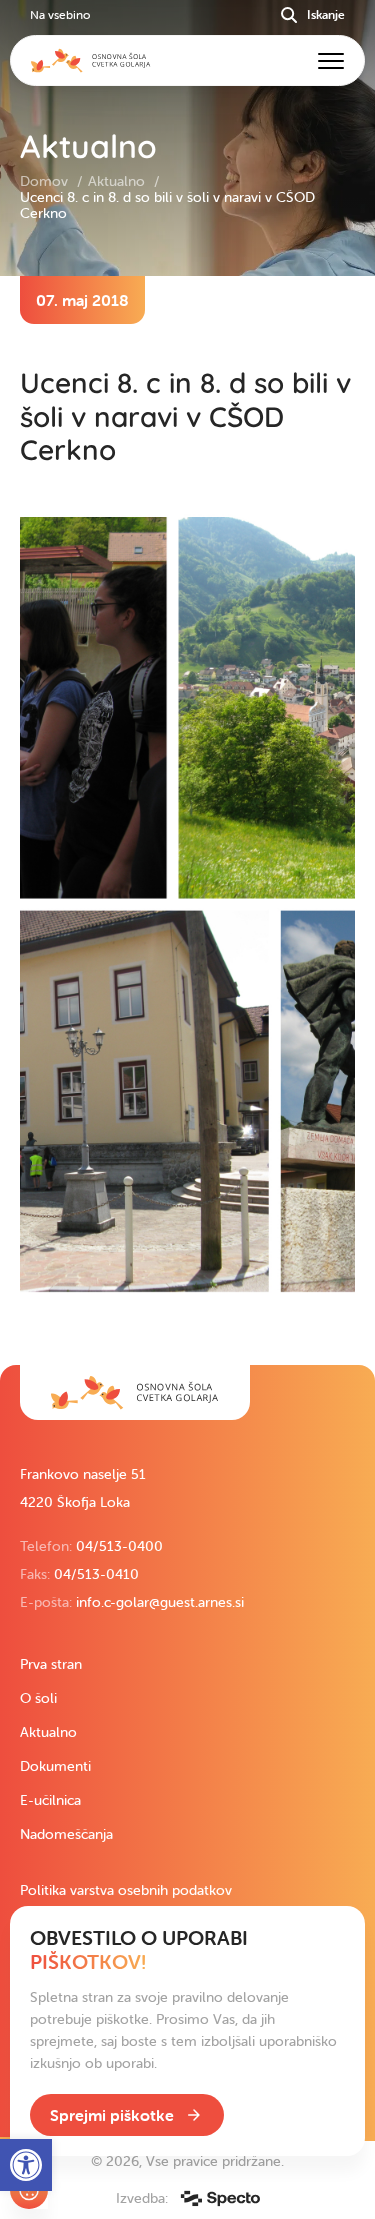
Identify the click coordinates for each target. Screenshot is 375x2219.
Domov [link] (46, 181)
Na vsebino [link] (60, 14)
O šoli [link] (38, 1698)
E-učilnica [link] (50, 1800)
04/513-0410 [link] (96, 1574)
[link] (135, 1392)
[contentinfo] (187, 820)
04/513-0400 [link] (119, 1546)
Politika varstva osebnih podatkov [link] (126, 1890)
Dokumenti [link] (55, 1766)
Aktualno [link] (118, 181)
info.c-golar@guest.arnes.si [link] (160, 1602)
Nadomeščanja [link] (66, 1834)
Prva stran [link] (51, 1664)
